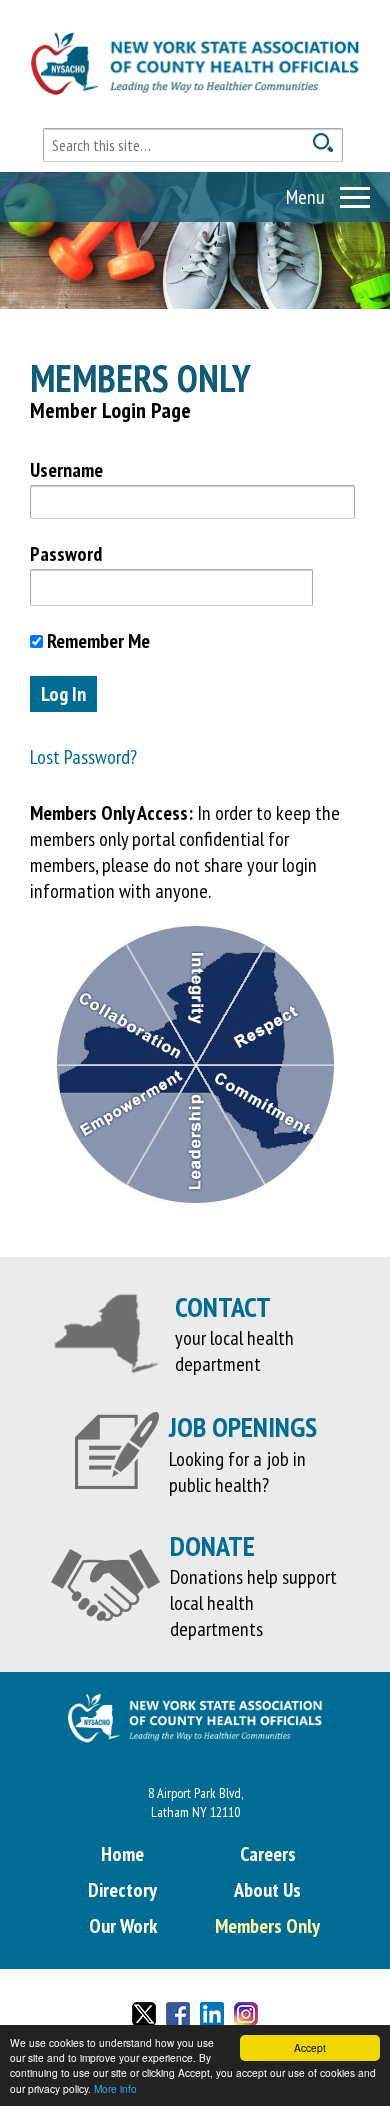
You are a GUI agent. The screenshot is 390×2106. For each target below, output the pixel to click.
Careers (268, 1854)
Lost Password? (83, 757)
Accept (310, 2047)
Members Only (267, 1926)
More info (115, 2088)
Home (122, 1854)
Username (66, 470)
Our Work (123, 1926)
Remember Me (96, 641)
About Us (267, 1890)
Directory (122, 1890)
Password (66, 554)
